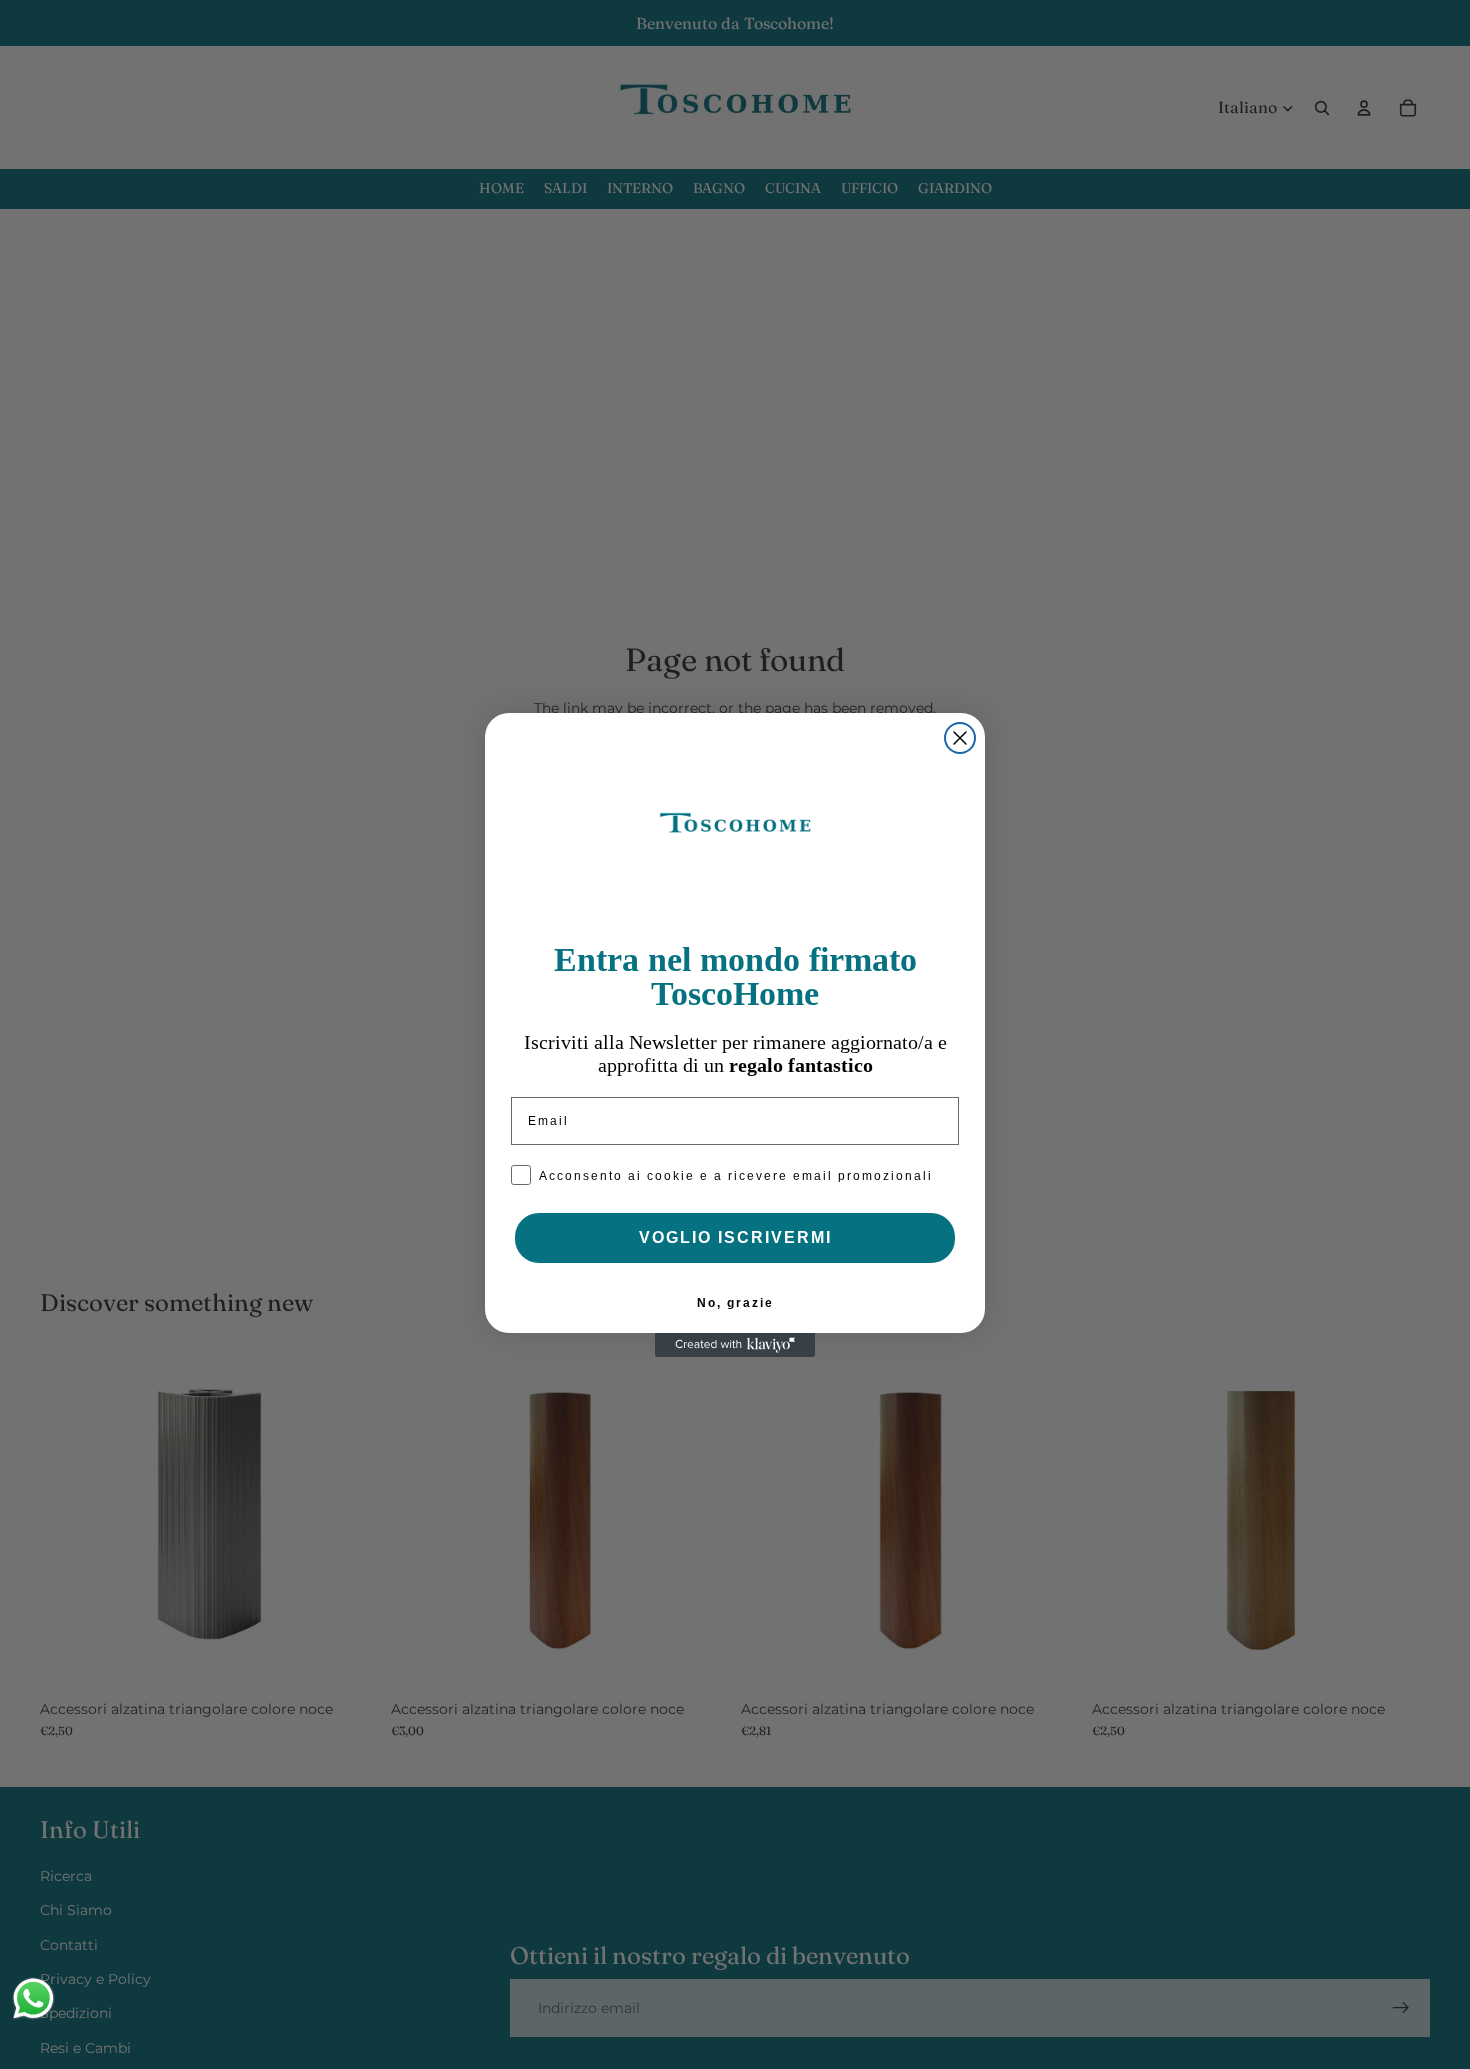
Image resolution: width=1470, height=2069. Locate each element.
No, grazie (735, 1303)
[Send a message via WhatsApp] (33, 1998)
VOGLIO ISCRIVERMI (735, 1237)
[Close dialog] (960, 738)
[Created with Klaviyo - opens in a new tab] (735, 1345)
